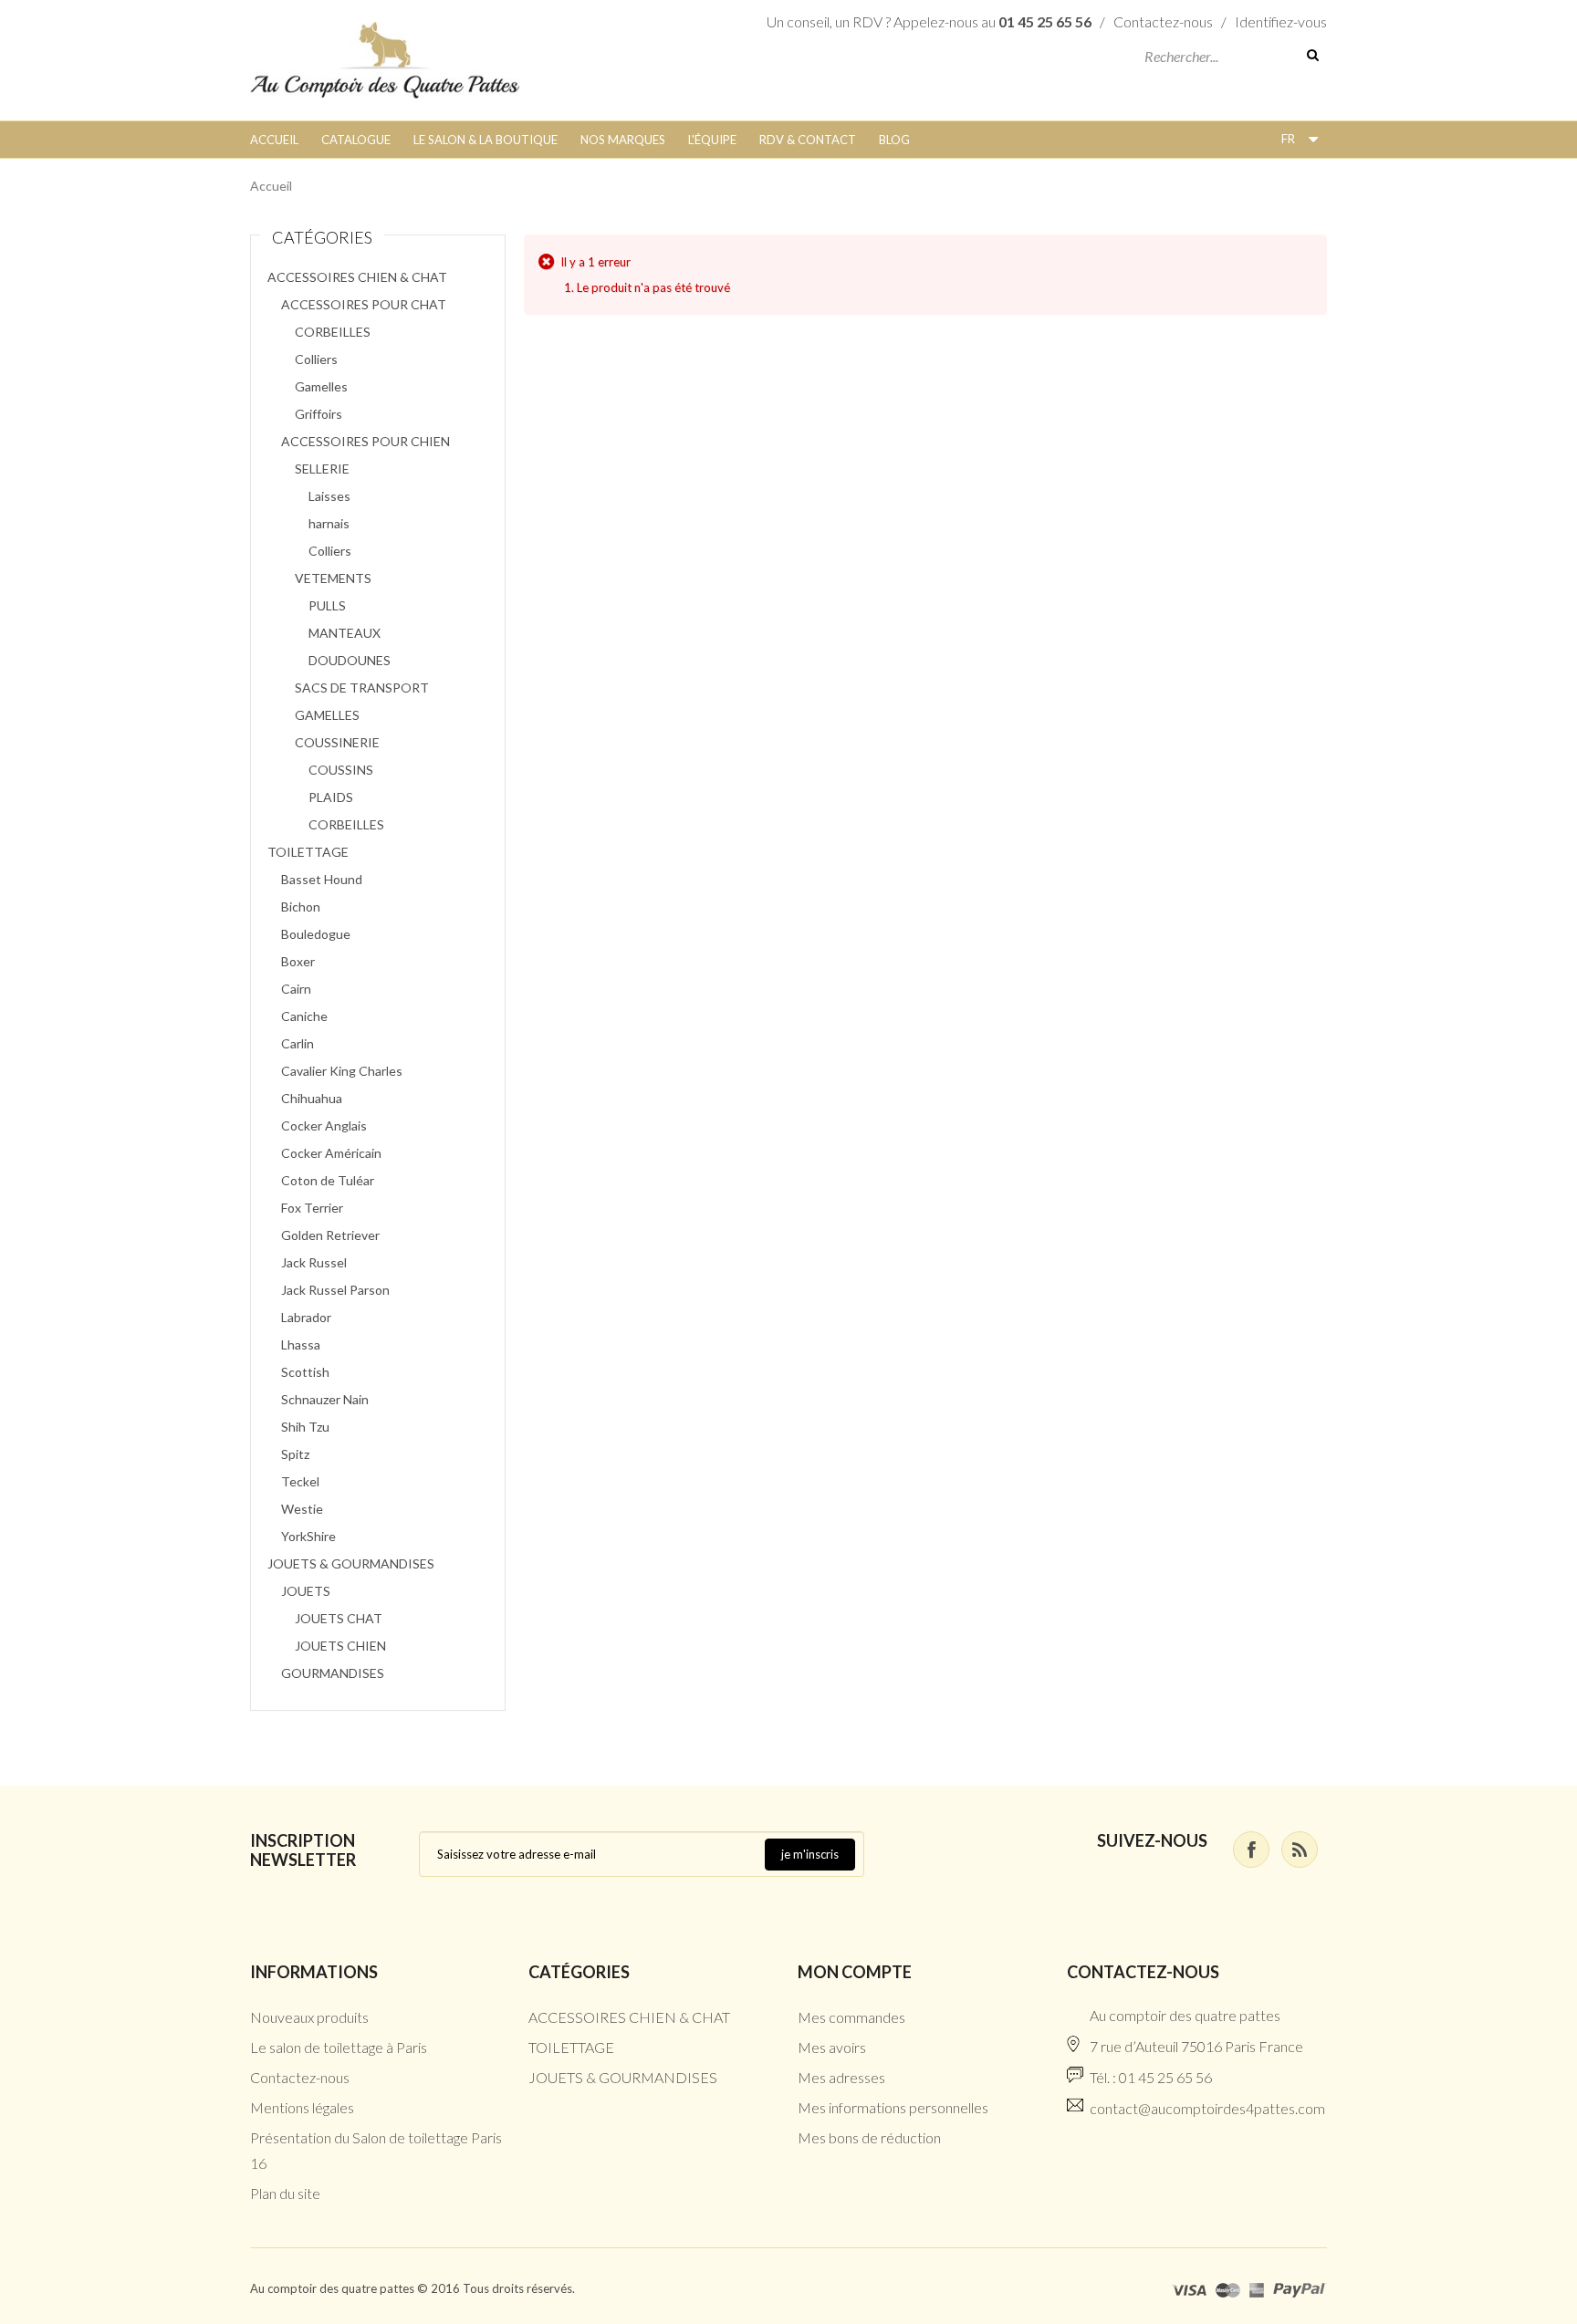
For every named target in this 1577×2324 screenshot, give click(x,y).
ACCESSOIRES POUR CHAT (364, 304)
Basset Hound (322, 879)
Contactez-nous (1163, 21)
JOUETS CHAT (339, 1618)
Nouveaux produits (309, 2017)
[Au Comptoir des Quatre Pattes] (385, 58)
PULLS (327, 605)
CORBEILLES (333, 332)
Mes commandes (851, 2017)
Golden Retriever (330, 1235)
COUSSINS (341, 770)
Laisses (329, 496)
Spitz (295, 1454)
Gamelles (321, 386)
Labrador (306, 1317)
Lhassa (301, 1344)
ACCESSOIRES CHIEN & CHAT (357, 277)
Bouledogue (316, 934)
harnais (329, 523)
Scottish (305, 1372)
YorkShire (308, 1536)
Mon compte (855, 1972)
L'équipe (712, 140)
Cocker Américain (331, 1153)
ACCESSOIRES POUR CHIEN (366, 441)
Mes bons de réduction (869, 2137)
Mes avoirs (832, 2047)
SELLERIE (322, 469)
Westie (302, 1509)
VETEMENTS (333, 578)
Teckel (300, 1481)
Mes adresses (841, 2077)
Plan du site (285, 2193)
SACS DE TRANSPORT (362, 688)
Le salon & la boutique (486, 140)
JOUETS (306, 1591)
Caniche (304, 1016)
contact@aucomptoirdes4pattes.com (1207, 2108)
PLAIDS (331, 797)
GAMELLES (327, 715)
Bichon (301, 907)
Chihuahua (312, 1098)
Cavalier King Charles (342, 1071)
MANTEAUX (345, 633)
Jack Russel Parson (335, 1290)
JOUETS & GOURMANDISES (351, 1563)
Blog (894, 140)
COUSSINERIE (337, 742)
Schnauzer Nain (325, 1399)
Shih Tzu (305, 1427)
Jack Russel (314, 1262)
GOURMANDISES (333, 1673)
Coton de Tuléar (328, 1180)
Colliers (316, 359)
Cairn (296, 989)
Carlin (298, 1043)
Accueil (274, 140)
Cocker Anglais (324, 1126)
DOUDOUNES (350, 660)
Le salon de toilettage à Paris (339, 2047)
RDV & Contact (808, 140)
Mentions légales (302, 2107)
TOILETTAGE (308, 852)
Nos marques (623, 140)
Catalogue (356, 140)
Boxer (298, 961)
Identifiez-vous (1281, 21)
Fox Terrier (312, 1208)
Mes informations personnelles (893, 2107)
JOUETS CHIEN (340, 1646)
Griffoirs (319, 414)
